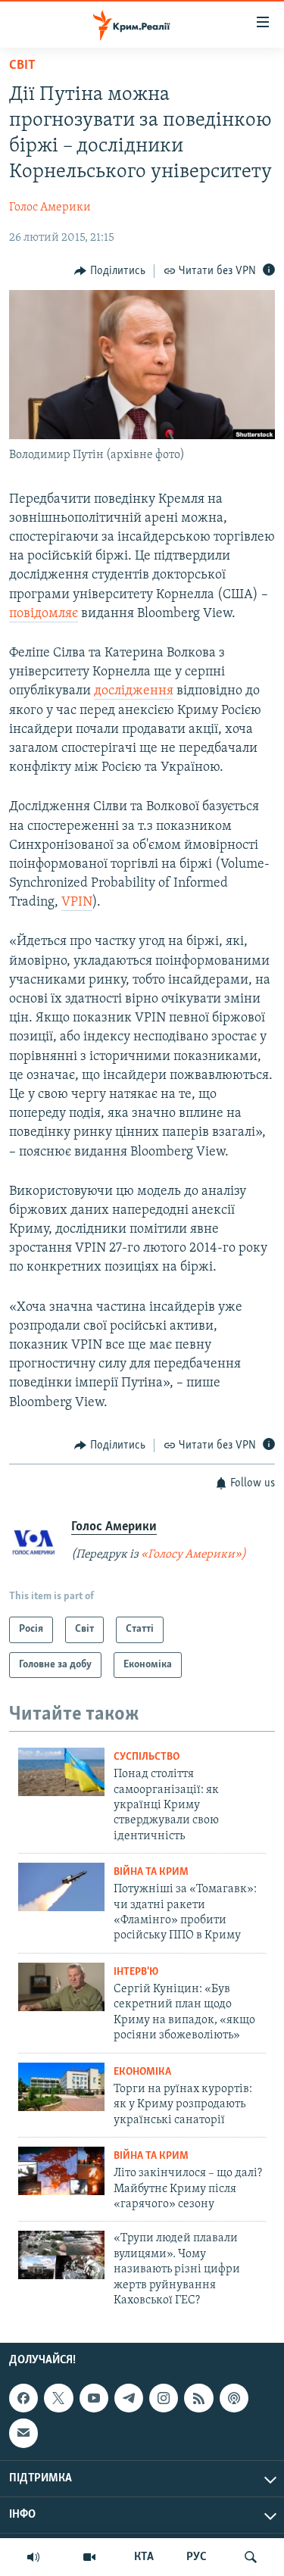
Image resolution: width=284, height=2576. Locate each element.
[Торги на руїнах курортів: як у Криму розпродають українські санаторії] (61, 2087)
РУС (197, 2557)
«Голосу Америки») (193, 1555)
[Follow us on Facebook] (23, 2398)
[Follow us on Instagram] (164, 2398)
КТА (144, 2557)
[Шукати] (251, 2557)
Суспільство (147, 1757)
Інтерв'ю (136, 1972)
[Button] (110, 271)
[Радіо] (33, 2557)
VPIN (77, 903)
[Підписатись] (23, 2434)
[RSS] (198, 2398)
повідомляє (44, 614)
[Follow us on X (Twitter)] (58, 2398)
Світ (22, 66)
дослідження (134, 691)
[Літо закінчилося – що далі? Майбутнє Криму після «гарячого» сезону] (61, 2171)
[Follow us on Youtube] (94, 2398)
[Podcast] (234, 2398)
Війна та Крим (151, 1872)
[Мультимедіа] (89, 2557)
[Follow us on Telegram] (129, 2398)
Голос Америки (50, 207)
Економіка (142, 2072)
